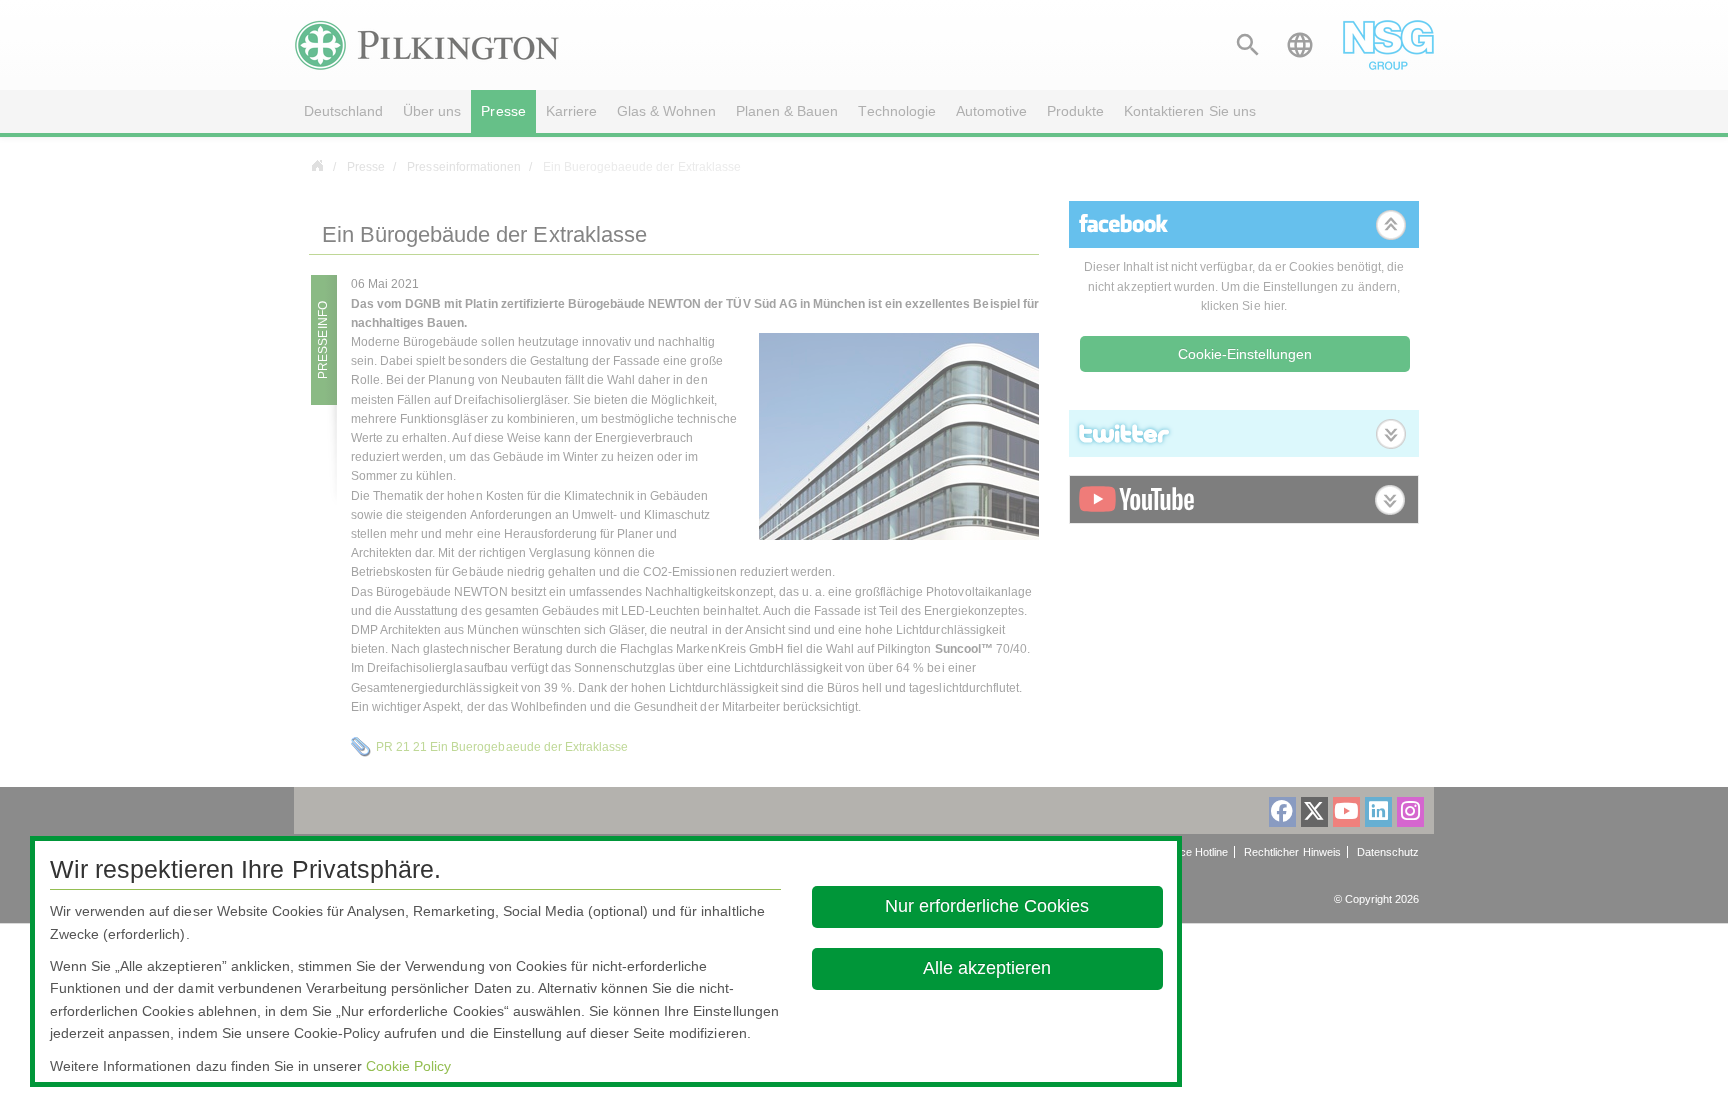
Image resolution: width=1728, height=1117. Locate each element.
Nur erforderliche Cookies (988, 906)
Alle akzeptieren (988, 968)
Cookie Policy (408, 1066)
